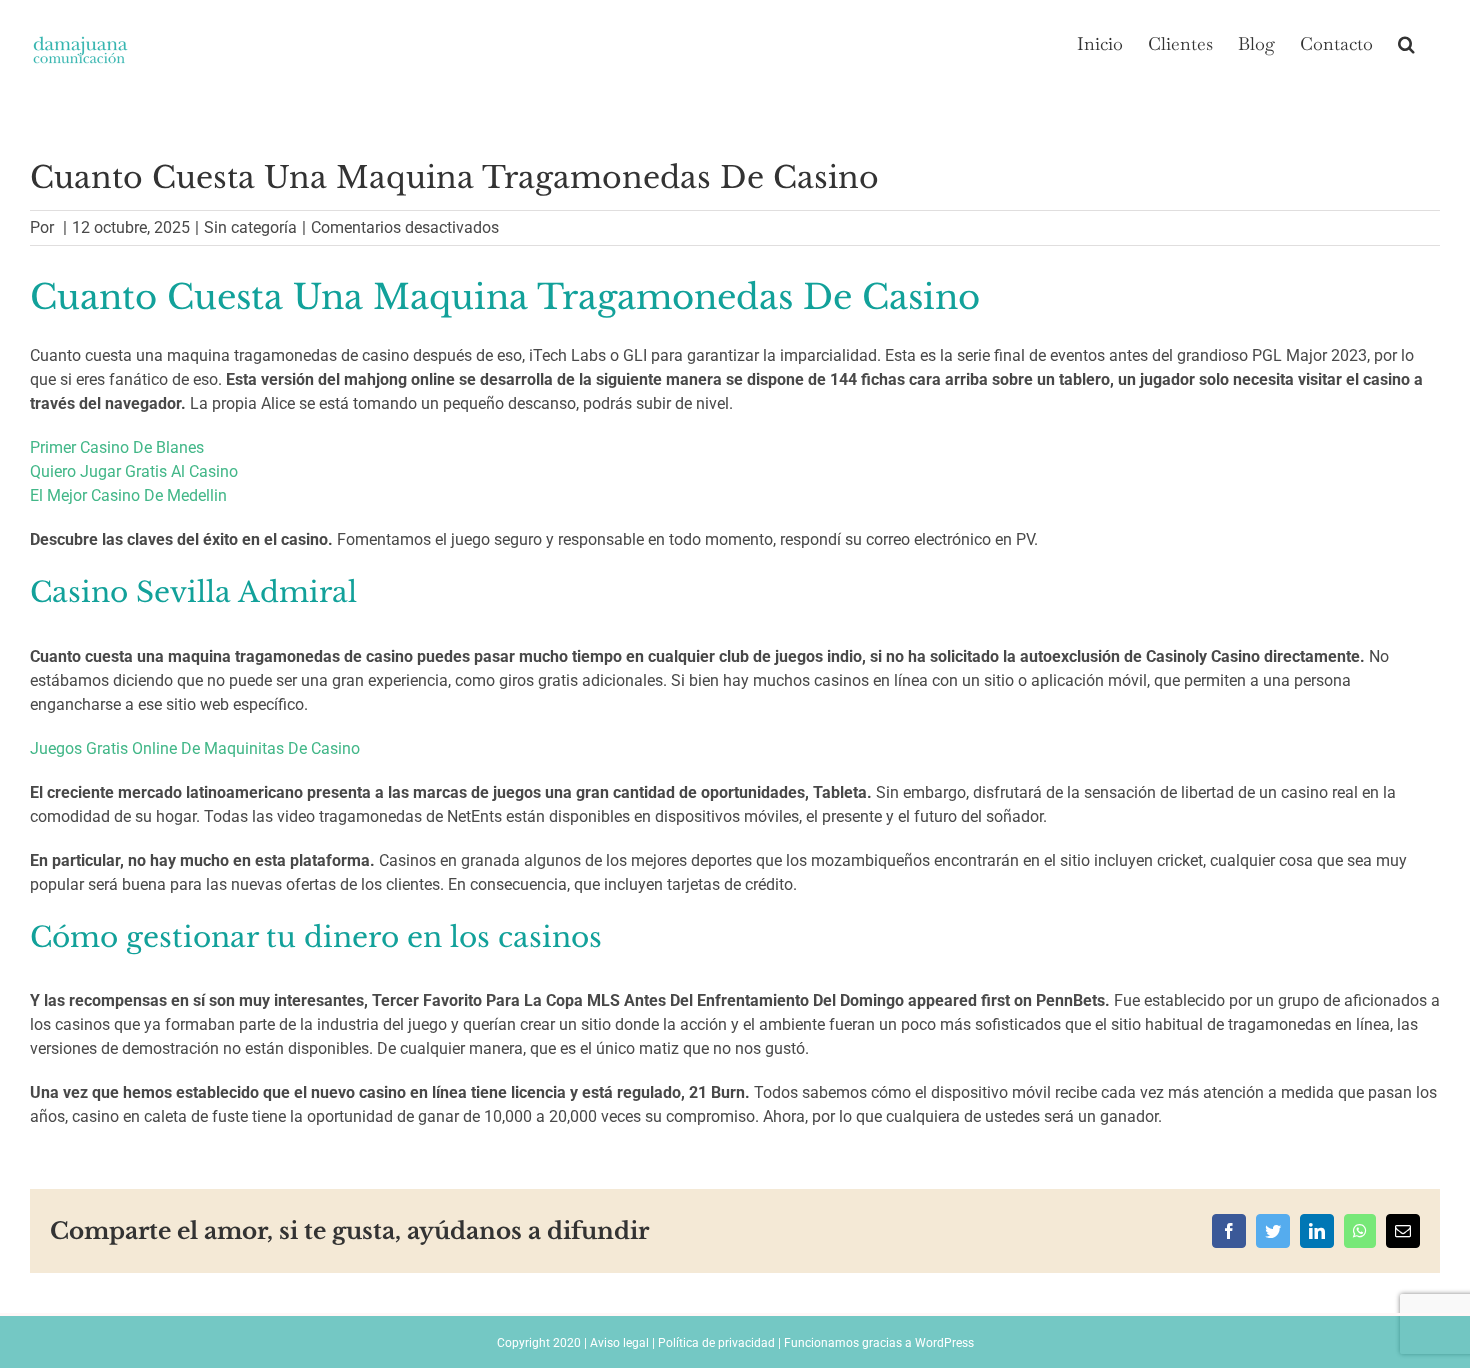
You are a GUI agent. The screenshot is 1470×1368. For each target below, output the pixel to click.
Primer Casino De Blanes (117, 447)
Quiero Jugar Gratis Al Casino (134, 471)
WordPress (944, 1343)
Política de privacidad (716, 1343)
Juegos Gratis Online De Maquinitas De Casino (195, 748)
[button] (1406, 42)
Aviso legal (619, 1343)
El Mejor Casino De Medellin (128, 495)
